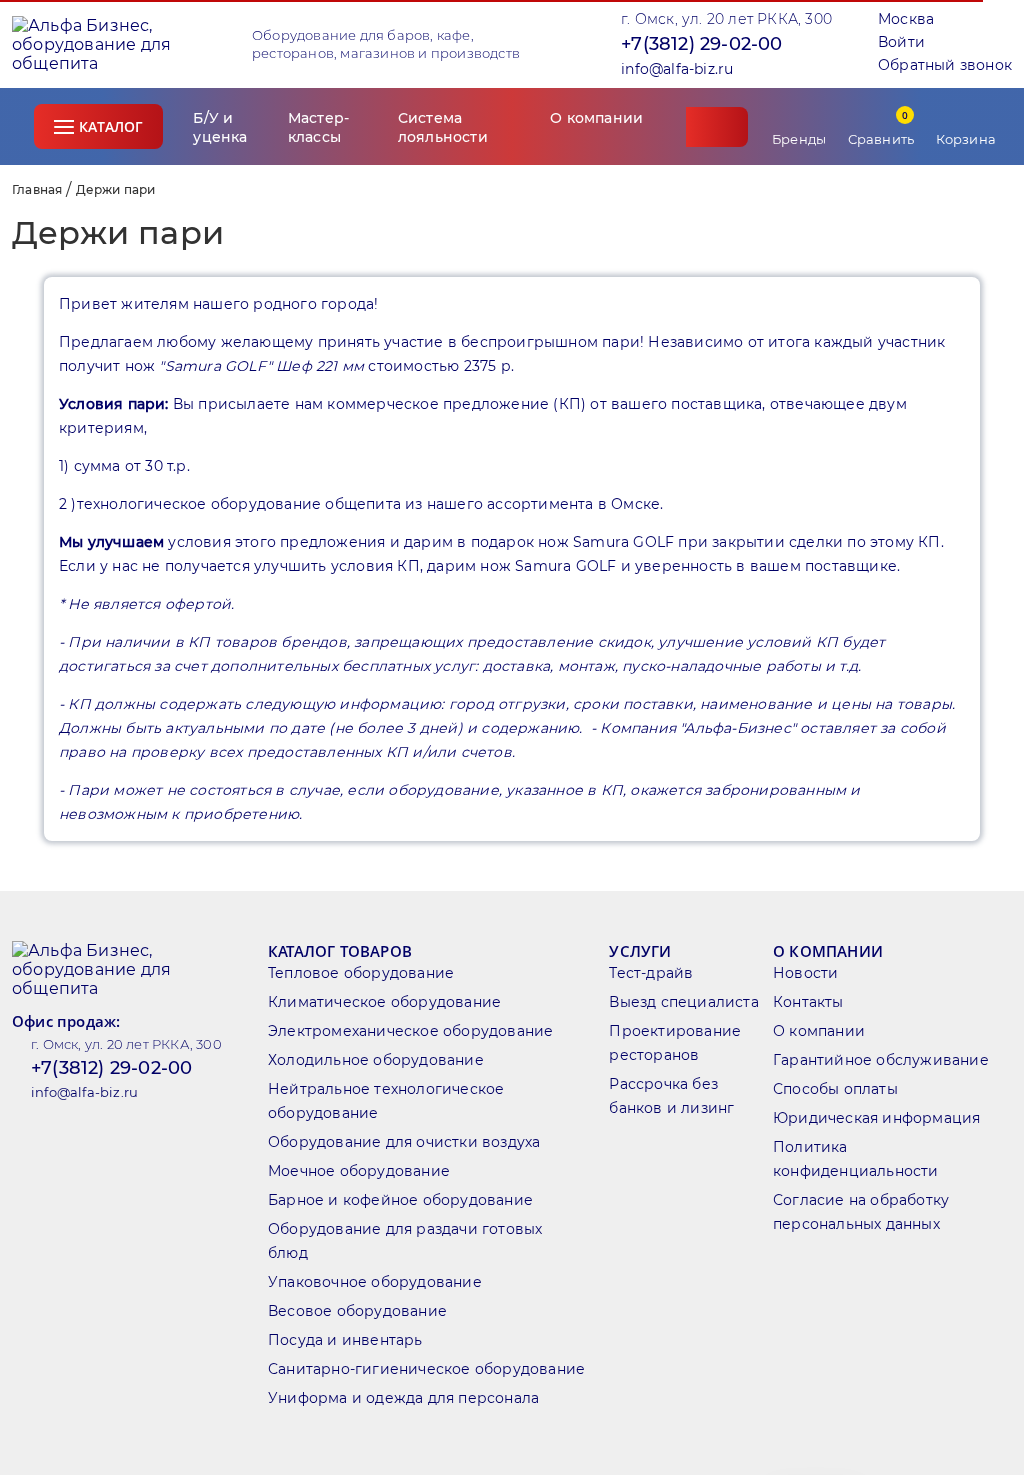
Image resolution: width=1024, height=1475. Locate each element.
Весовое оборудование (357, 1311)
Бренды (799, 139)
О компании (819, 1031)
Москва (906, 19)
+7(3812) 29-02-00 (701, 44)
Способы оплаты (835, 1089)
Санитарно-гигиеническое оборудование (426, 1369)
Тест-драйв (651, 973)
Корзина (966, 139)
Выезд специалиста (683, 1002)
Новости (805, 973)
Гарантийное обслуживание (881, 1060)
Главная (37, 189)
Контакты (808, 1002)
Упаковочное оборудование (375, 1282)
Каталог (111, 126)
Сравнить (881, 127)
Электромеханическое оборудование (410, 1031)
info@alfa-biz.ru (677, 69)
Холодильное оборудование (376, 1060)
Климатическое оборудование (384, 1002)
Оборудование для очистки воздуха (404, 1142)
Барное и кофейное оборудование (400, 1200)
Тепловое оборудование (361, 973)
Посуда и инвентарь (345, 1340)
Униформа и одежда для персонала (403, 1398)
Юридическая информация (876, 1118)
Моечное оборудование (359, 1171)
